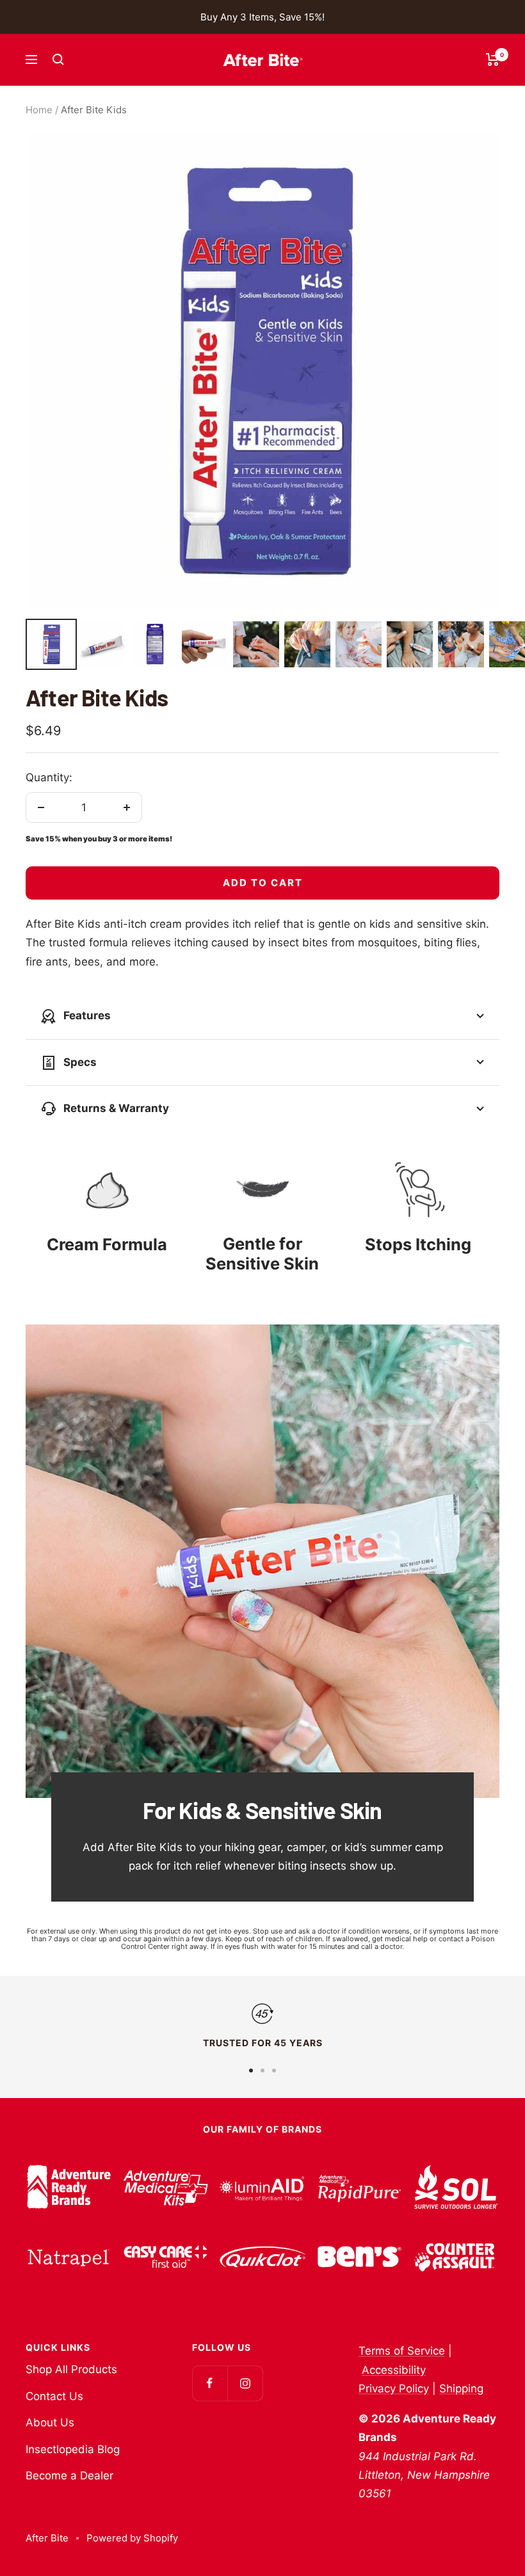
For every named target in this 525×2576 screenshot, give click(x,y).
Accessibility (394, 2370)
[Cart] (493, 60)
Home (39, 110)
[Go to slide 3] (274, 2071)
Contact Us (54, 2396)
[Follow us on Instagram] (245, 2383)
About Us (50, 2422)
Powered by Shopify (132, 2538)
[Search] (58, 60)
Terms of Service (402, 2351)
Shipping (461, 2389)
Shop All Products (71, 2369)
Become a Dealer (69, 2476)
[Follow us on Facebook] (210, 2383)
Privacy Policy (394, 2389)
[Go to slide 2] (262, 2071)
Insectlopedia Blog (73, 2449)
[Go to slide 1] (251, 2071)
